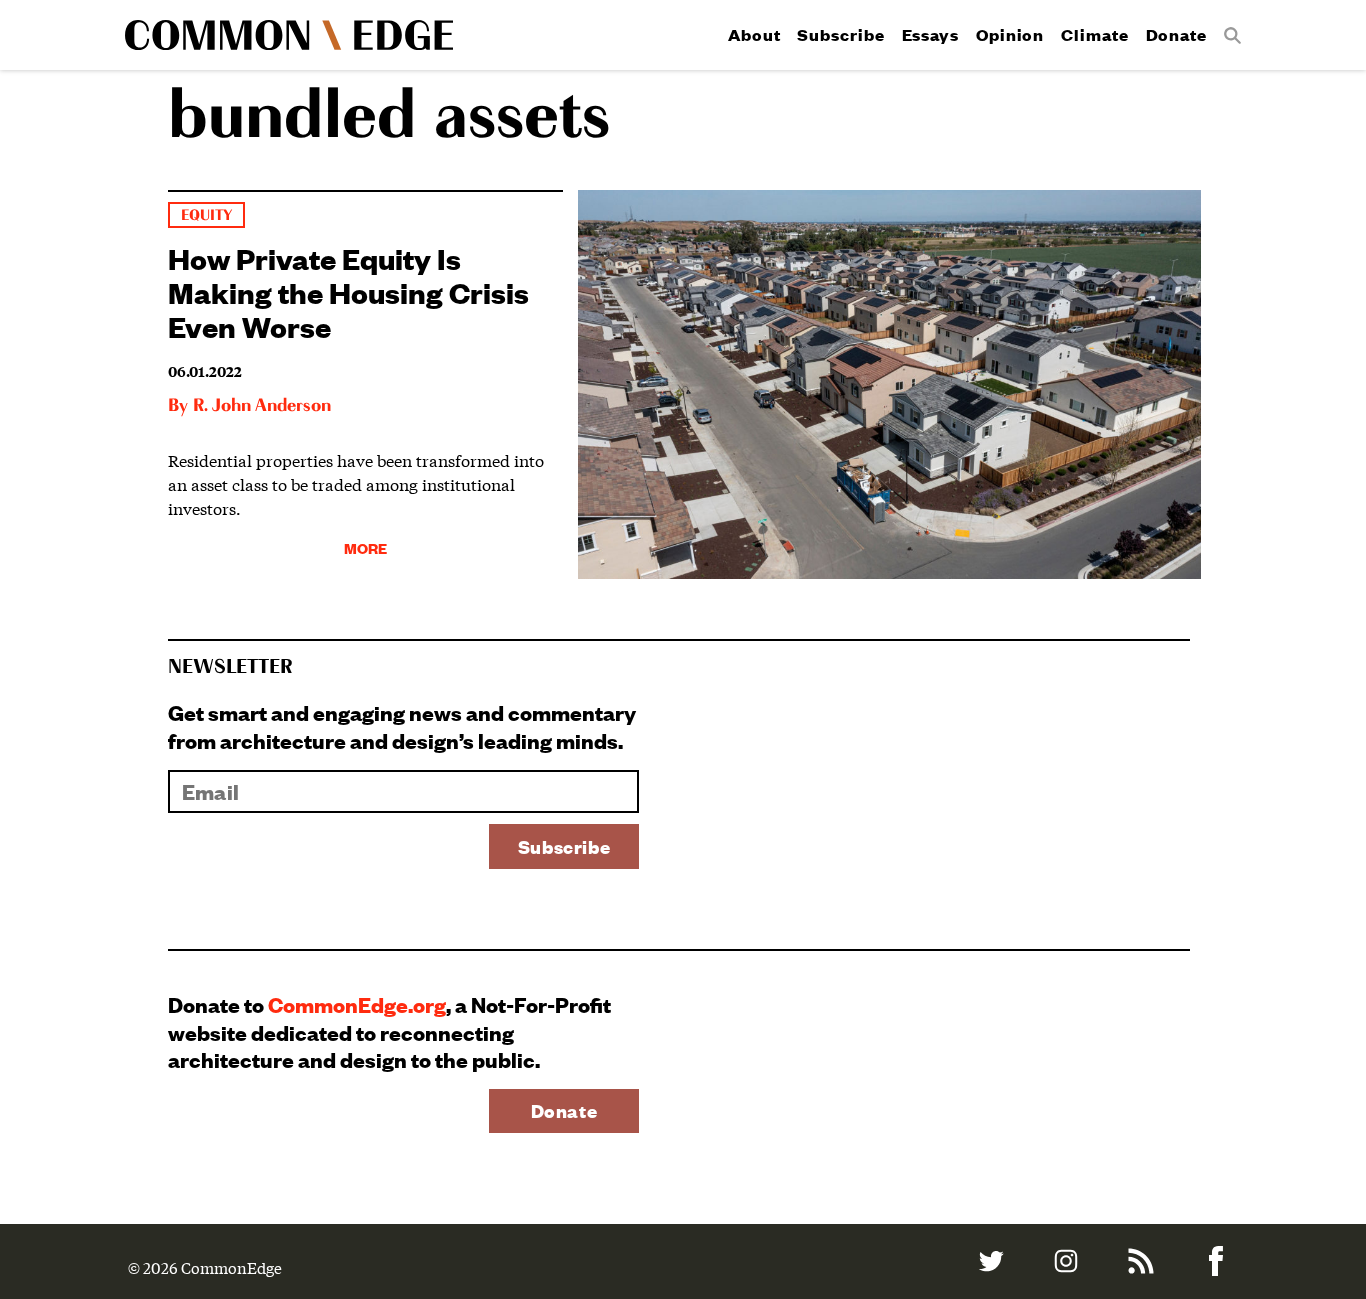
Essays (930, 34)
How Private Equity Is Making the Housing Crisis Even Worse (348, 291)
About (754, 34)
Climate (1094, 34)
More (365, 547)
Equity (206, 215)
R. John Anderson (262, 406)
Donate (1176, 34)
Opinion (1010, 34)
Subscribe (840, 34)
